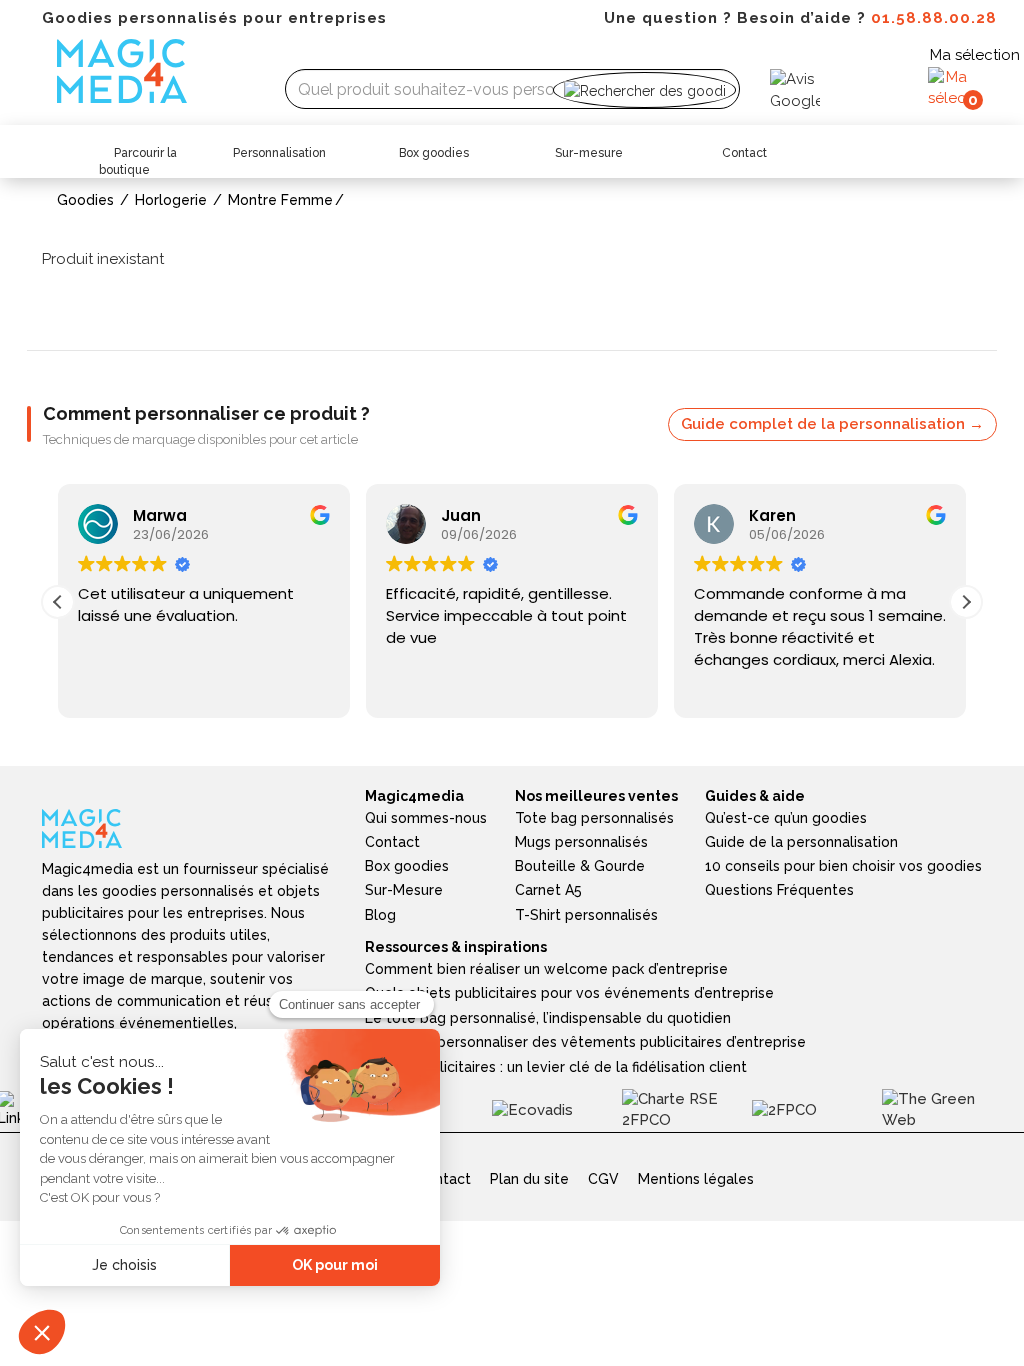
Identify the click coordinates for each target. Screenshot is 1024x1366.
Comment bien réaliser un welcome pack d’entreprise (546, 969)
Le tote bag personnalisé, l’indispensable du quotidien (548, 1018)
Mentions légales (696, 1179)
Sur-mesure (589, 153)
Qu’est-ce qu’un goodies (786, 818)
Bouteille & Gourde (580, 866)
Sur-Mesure (404, 890)
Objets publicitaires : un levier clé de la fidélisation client (556, 1067)
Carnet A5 (548, 890)
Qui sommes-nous (426, 818)
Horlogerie (171, 200)
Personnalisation (279, 153)
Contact (744, 153)
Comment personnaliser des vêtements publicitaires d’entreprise (585, 1042)
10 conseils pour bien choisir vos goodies (843, 866)
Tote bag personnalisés (594, 818)
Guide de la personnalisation (801, 842)
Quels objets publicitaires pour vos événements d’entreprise (569, 993)
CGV (603, 1179)
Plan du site (529, 1179)
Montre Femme (280, 200)
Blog (380, 915)
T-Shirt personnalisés (586, 915)
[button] (966, 602)
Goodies (85, 200)
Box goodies (434, 153)
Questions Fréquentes (779, 890)
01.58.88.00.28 (934, 18)
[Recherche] (644, 89)
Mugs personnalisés (581, 842)
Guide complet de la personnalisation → (832, 424)
